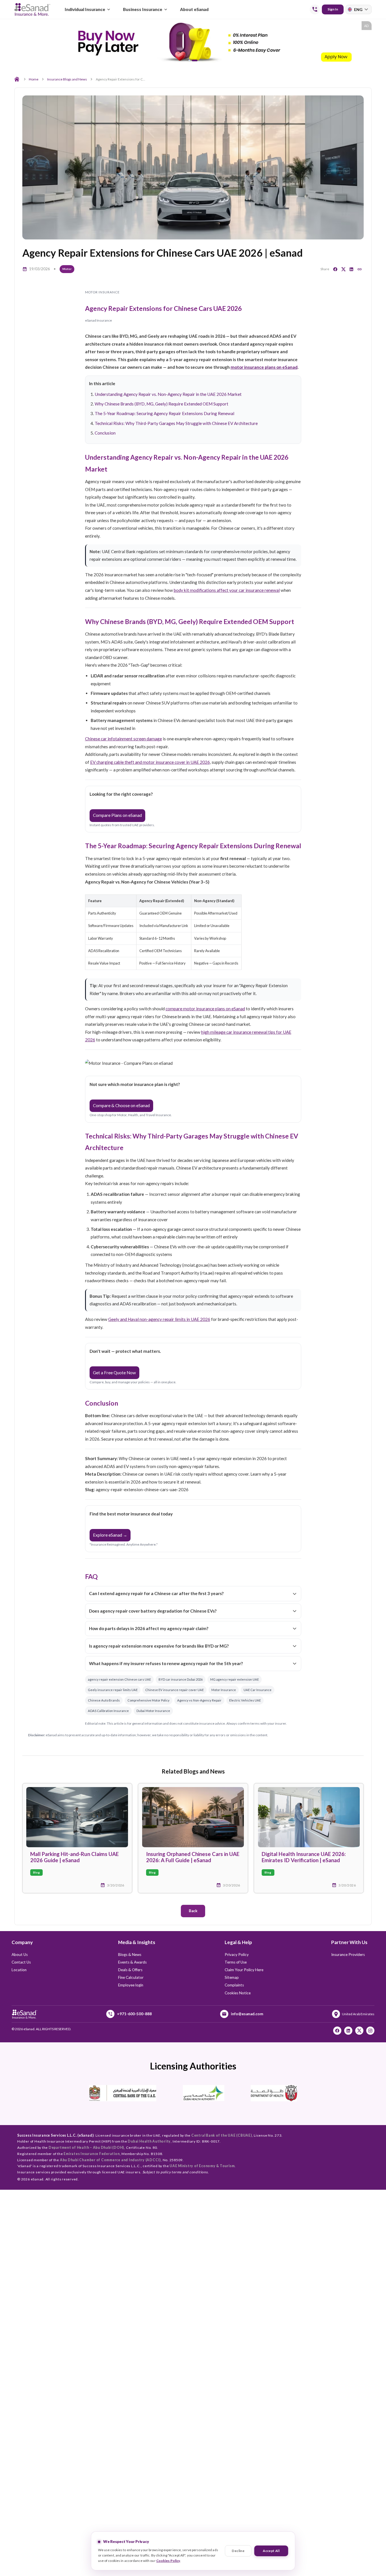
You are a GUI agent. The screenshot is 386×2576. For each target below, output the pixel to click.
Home (34, 79)
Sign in (333, 9)
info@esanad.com (247, 2014)
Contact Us (21, 1962)
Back (193, 1911)
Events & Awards (132, 1962)
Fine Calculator (131, 1977)
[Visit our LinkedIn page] (348, 2031)
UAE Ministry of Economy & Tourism (202, 2166)
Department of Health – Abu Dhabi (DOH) (86, 2148)
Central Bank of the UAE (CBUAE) (222, 2135)
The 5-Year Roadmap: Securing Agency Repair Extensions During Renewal (164, 413)
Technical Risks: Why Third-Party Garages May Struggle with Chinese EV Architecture (176, 423)
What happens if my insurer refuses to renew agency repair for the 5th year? (166, 1663)
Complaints (234, 1985)
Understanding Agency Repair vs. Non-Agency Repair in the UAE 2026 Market (168, 394)
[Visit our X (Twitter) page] (359, 2031)
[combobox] (359, 9)
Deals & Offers (130, 1970)
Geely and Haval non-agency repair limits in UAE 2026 (159, 1319)
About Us (20, 1955)
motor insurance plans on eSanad (264, 367)
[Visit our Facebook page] (337, 2031)
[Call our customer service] (315, 9)
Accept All (271, 2551)
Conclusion (105, 433)
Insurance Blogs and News (67, 79)
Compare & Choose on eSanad (121, 1105)
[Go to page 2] (197, 61)
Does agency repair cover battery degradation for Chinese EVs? (153, 1611)
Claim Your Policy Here (244, 1970)
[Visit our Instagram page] (370, 2031)
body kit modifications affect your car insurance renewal (227, 590)
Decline (238, 2551)
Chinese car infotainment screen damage (123, 739)
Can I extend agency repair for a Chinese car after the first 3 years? (156, 1593)
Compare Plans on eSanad (117, 815)
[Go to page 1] (191, 61)
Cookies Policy (168, 2561)
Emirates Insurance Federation (92, 2154)
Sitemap (232, 1977)
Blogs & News (130, 1955)
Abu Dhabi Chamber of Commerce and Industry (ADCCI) (110, 2160)
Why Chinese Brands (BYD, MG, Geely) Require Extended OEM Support (161, 404)
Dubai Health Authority (149, 2141)
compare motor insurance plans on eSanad (205, 1009)
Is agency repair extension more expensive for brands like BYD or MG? (159, 1646)
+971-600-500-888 (134, 2014)
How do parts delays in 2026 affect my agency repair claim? (149, 1628)
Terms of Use (236, 1962)
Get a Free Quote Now (114, 1373)
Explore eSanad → (110, 1535)
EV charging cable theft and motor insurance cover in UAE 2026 (150, 762)
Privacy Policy (237, 1955)
